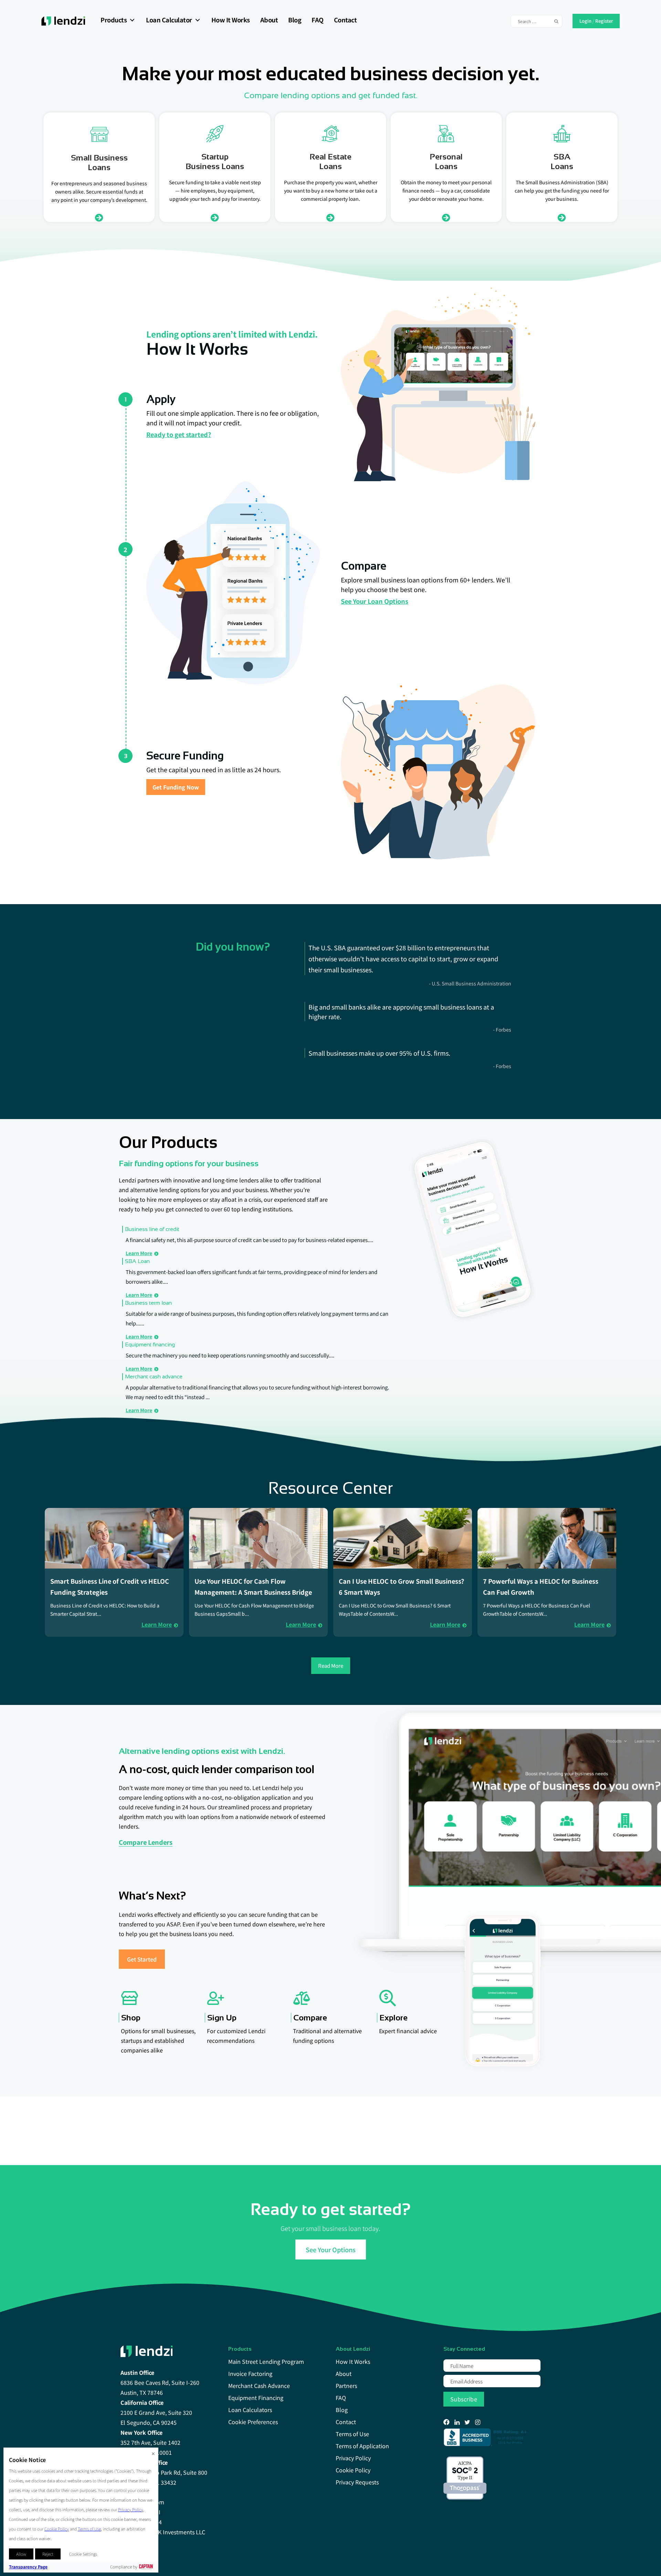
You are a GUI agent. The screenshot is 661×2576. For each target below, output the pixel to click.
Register (604, 20)
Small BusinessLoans (99, 162)
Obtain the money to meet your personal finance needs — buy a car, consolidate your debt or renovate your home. (446, 190)
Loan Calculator (169, 20)
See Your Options (331, 2249)
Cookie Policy (353, 2470)
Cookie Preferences (253, 2422)
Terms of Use (352, 2434)
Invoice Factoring (250, 2373)
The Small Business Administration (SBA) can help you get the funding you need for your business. (562, 190)
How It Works (231, 20)
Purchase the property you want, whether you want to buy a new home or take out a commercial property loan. (331, 190)
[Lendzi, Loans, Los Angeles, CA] (486, 2437)
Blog (295, 20)
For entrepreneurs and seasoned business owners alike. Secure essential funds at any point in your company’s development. (99, 192)
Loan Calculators (250, 2410)
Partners (346, 2386)
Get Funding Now (176, 787)
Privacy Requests (357, 2482)
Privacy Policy (353, 2458)
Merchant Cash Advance (259, 2386)
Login (585, 20)
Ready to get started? (179, 434)
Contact (345, 20)
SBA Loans (562, 161)
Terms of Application (362, 2446)
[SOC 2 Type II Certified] (465, 2478)
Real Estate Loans (330, 161)
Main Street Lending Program (266, 2361)
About (269, 20)
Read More (331, 1665)
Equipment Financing (256, 2398)
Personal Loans (446, 161)
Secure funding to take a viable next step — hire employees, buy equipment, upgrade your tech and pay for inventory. (215, 190)
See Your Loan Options (375, 601)
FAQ (318, 20)
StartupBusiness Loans (215, 161)
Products (114, 20)
